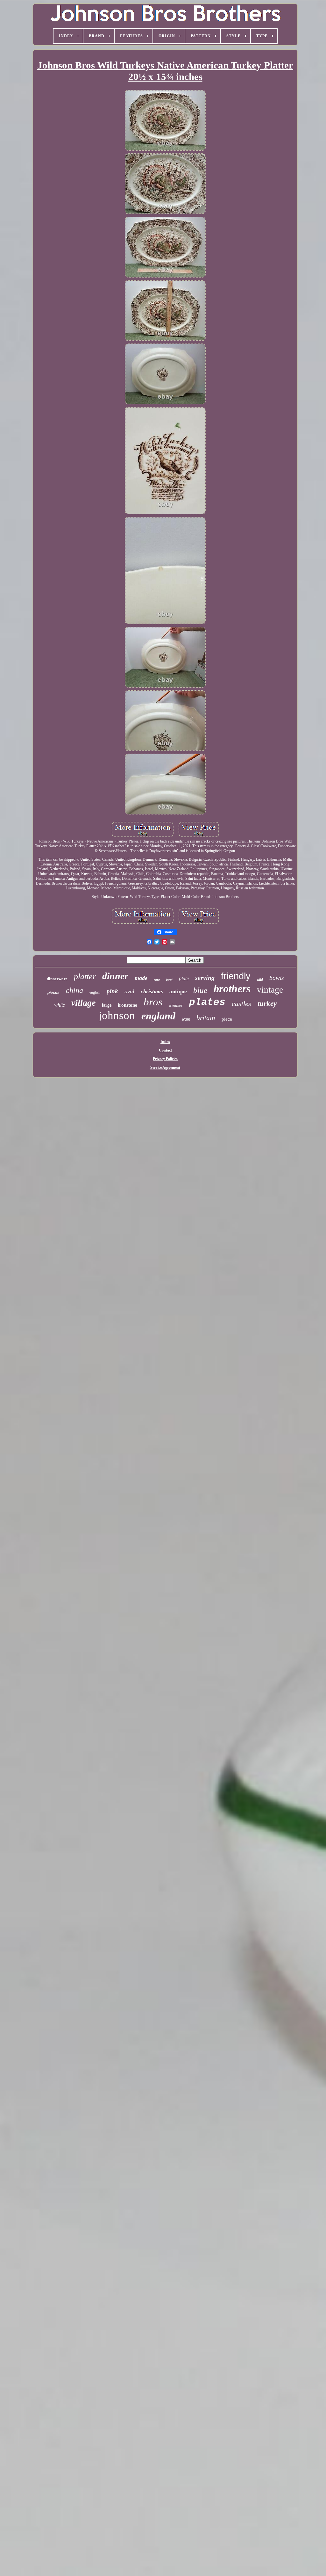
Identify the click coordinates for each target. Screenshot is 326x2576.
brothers (232, 989)
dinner (115, 976)
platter (85, 977)
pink (112, 991)
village (83, 1003)
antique (178, 991)
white (60, 1005)
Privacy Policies (165, 1059)
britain (206, 1018)
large (107, 1005)
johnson (117, 1015)
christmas (152, 991)
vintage (270, 990)
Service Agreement (165, 1067)
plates (207, 1002)
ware (186, 1019)
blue (200, 990)
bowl (169, 980)
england (158, 1016)
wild (260, 980)
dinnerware (57, 979)
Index (165, 1042)
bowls (276, 978)
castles (241, 1004)
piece (227, 1019)
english (95, 992)
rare (157, 980)
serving (205, 978)
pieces (53, 993)
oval (129, 991)
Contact (165, 1050)
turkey (267, 1004)
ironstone (128, 1005)
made (141, 978)
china (74, 990)
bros (153, 1002)
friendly (236, 976)
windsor (176, 1005)
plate (184, 978)
